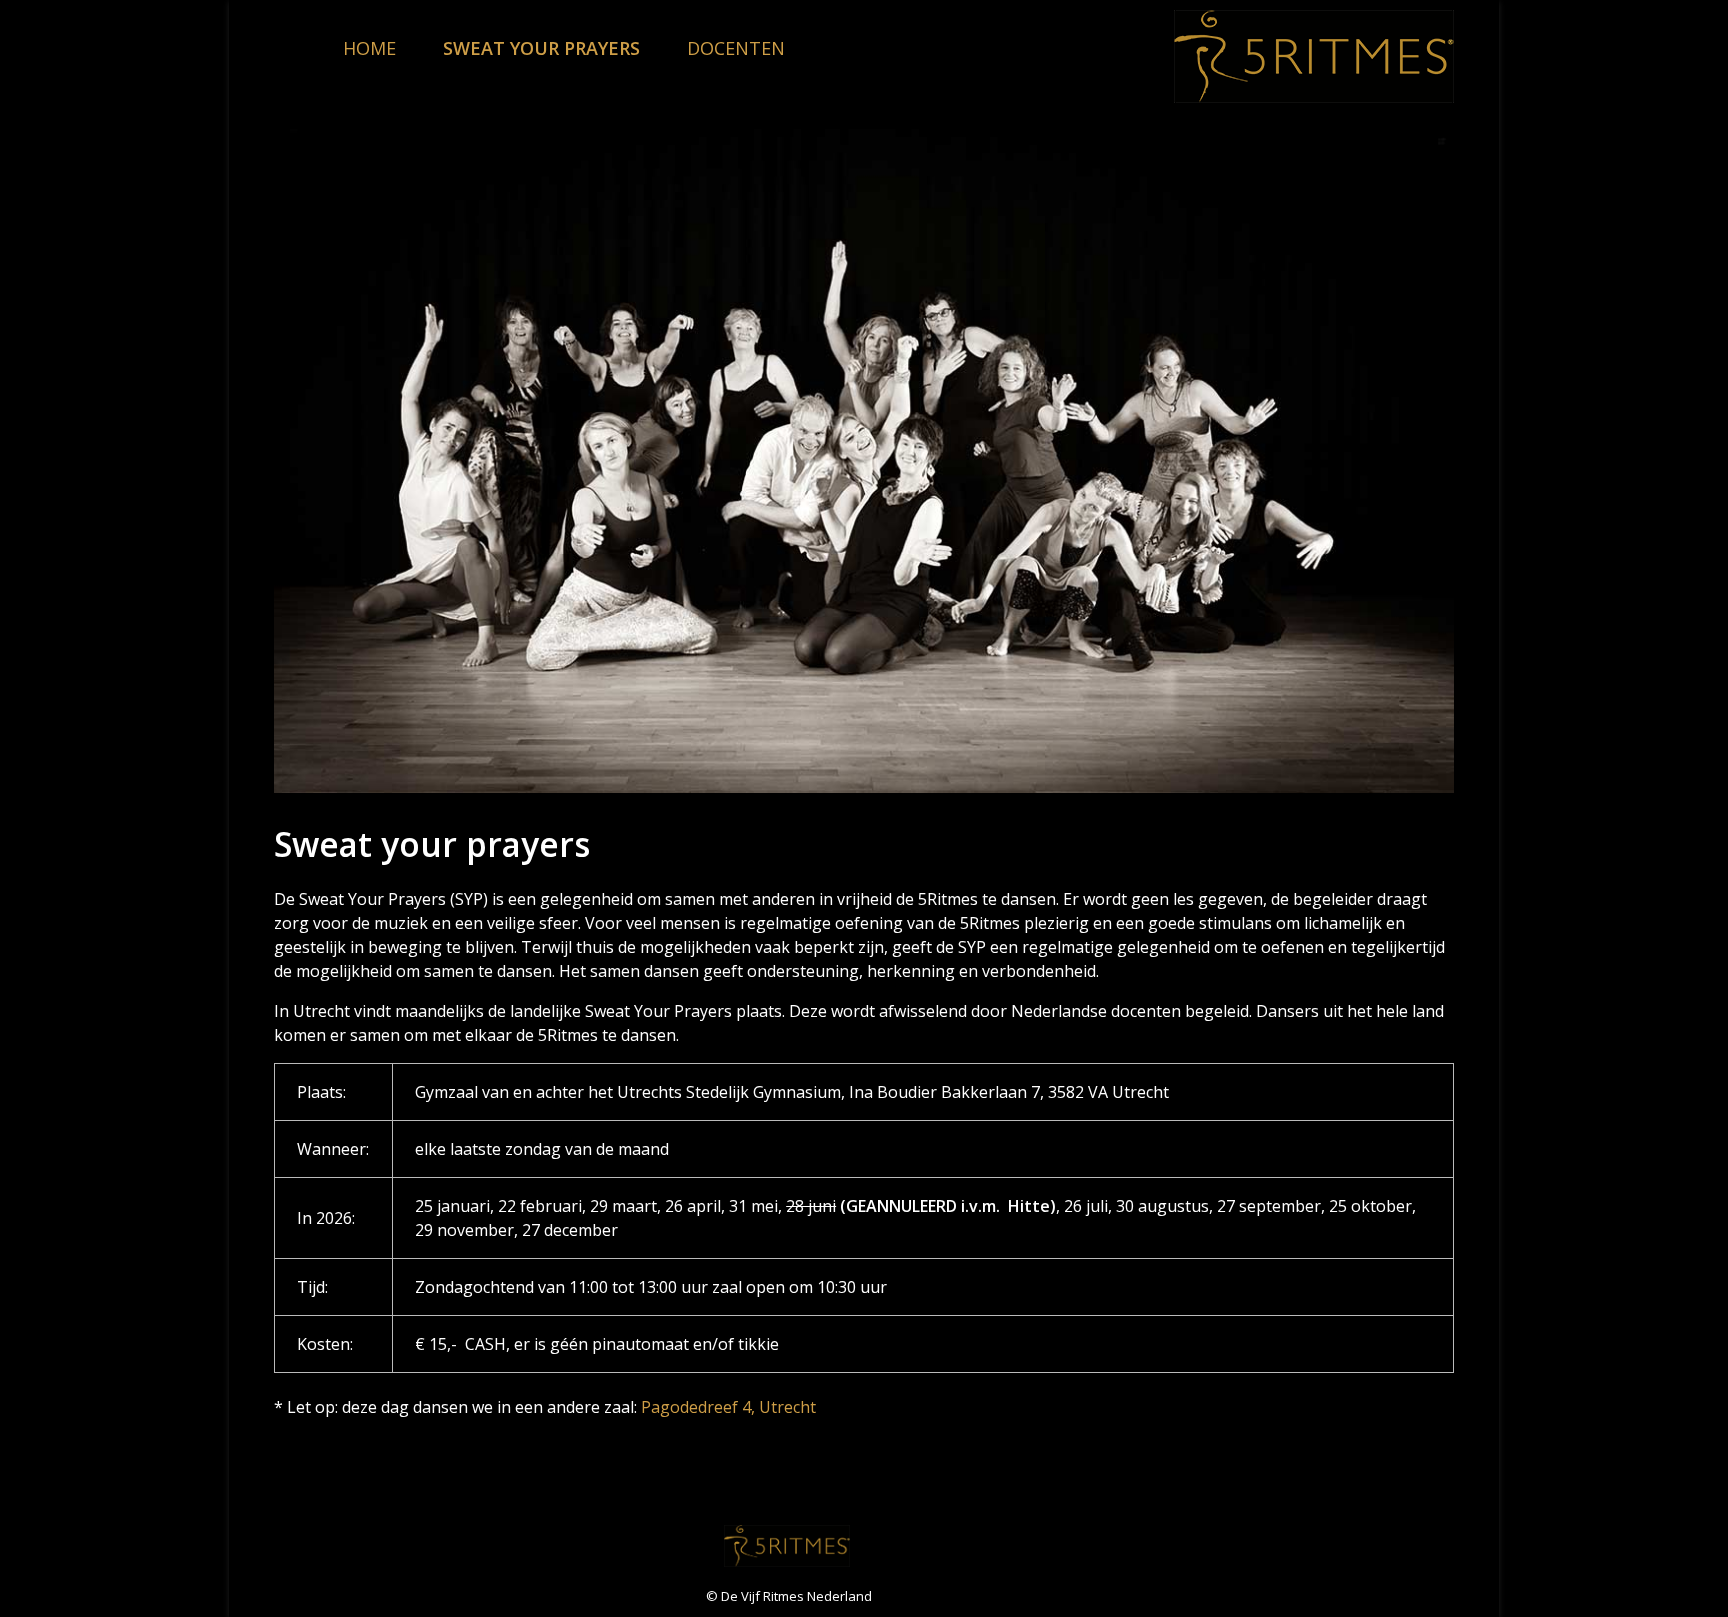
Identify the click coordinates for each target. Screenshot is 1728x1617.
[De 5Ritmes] (1314, 56)
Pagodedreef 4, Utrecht (728, 1407)
